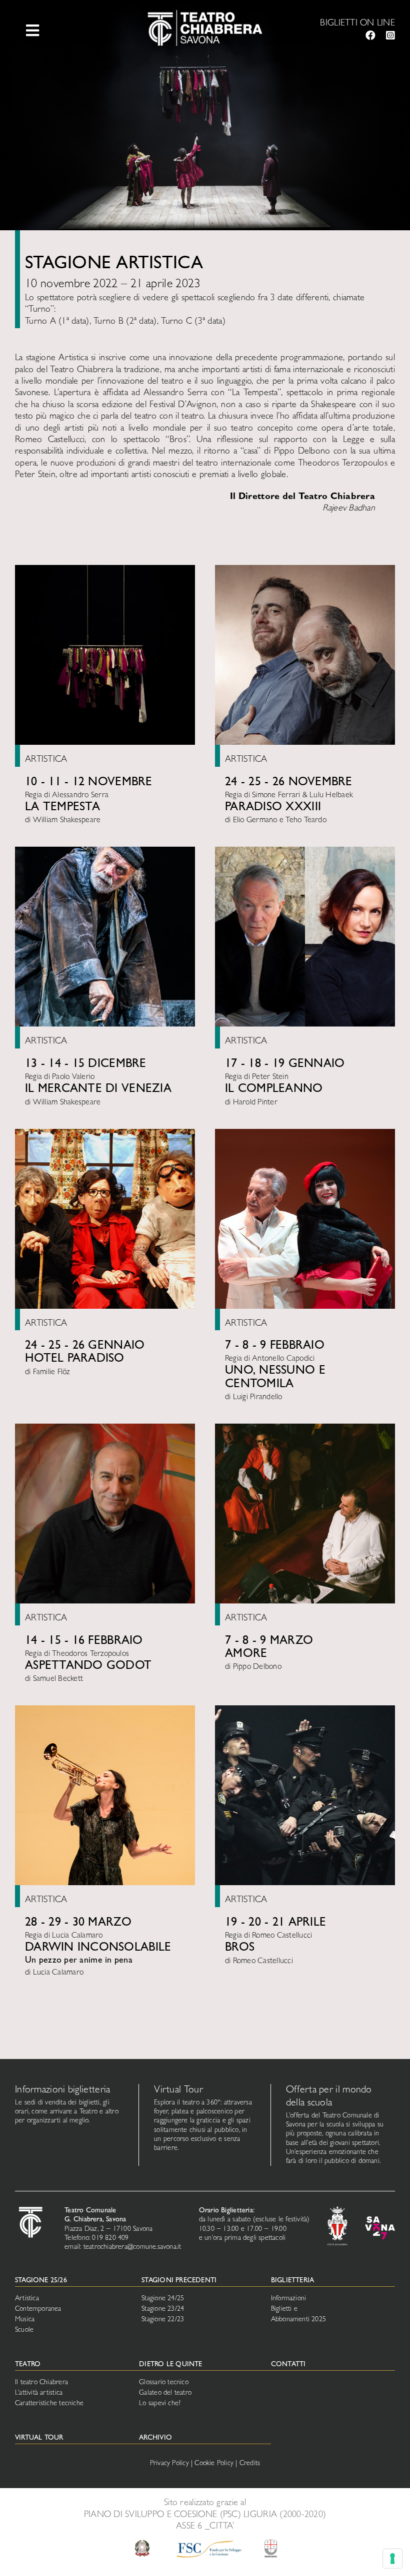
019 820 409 (110, 2238)
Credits (250, 2464)
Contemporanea (38, 2309)
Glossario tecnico (164, 2383)
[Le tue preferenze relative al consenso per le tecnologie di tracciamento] (392, 2559)
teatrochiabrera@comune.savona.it (132, 2247)
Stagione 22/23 (163, 2320)
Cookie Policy (214, 2464)
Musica (25, 2320)
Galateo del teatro (165, 2393)
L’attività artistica (39, 2393)
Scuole (24, 2330)
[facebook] (370, 35)
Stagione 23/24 (163, 2309)
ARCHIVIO (155, 2438)
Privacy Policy (169, 2464)
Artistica (27, 2299)
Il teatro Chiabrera (41, 2383)
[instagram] (390, 35)
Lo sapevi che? (160, 2404)
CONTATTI (288, 2365)
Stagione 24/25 (163, 2299)
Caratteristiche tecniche (49, 2404)
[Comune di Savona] (337, 2211)
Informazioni (289, 2299)
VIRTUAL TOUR (39, 2438)
